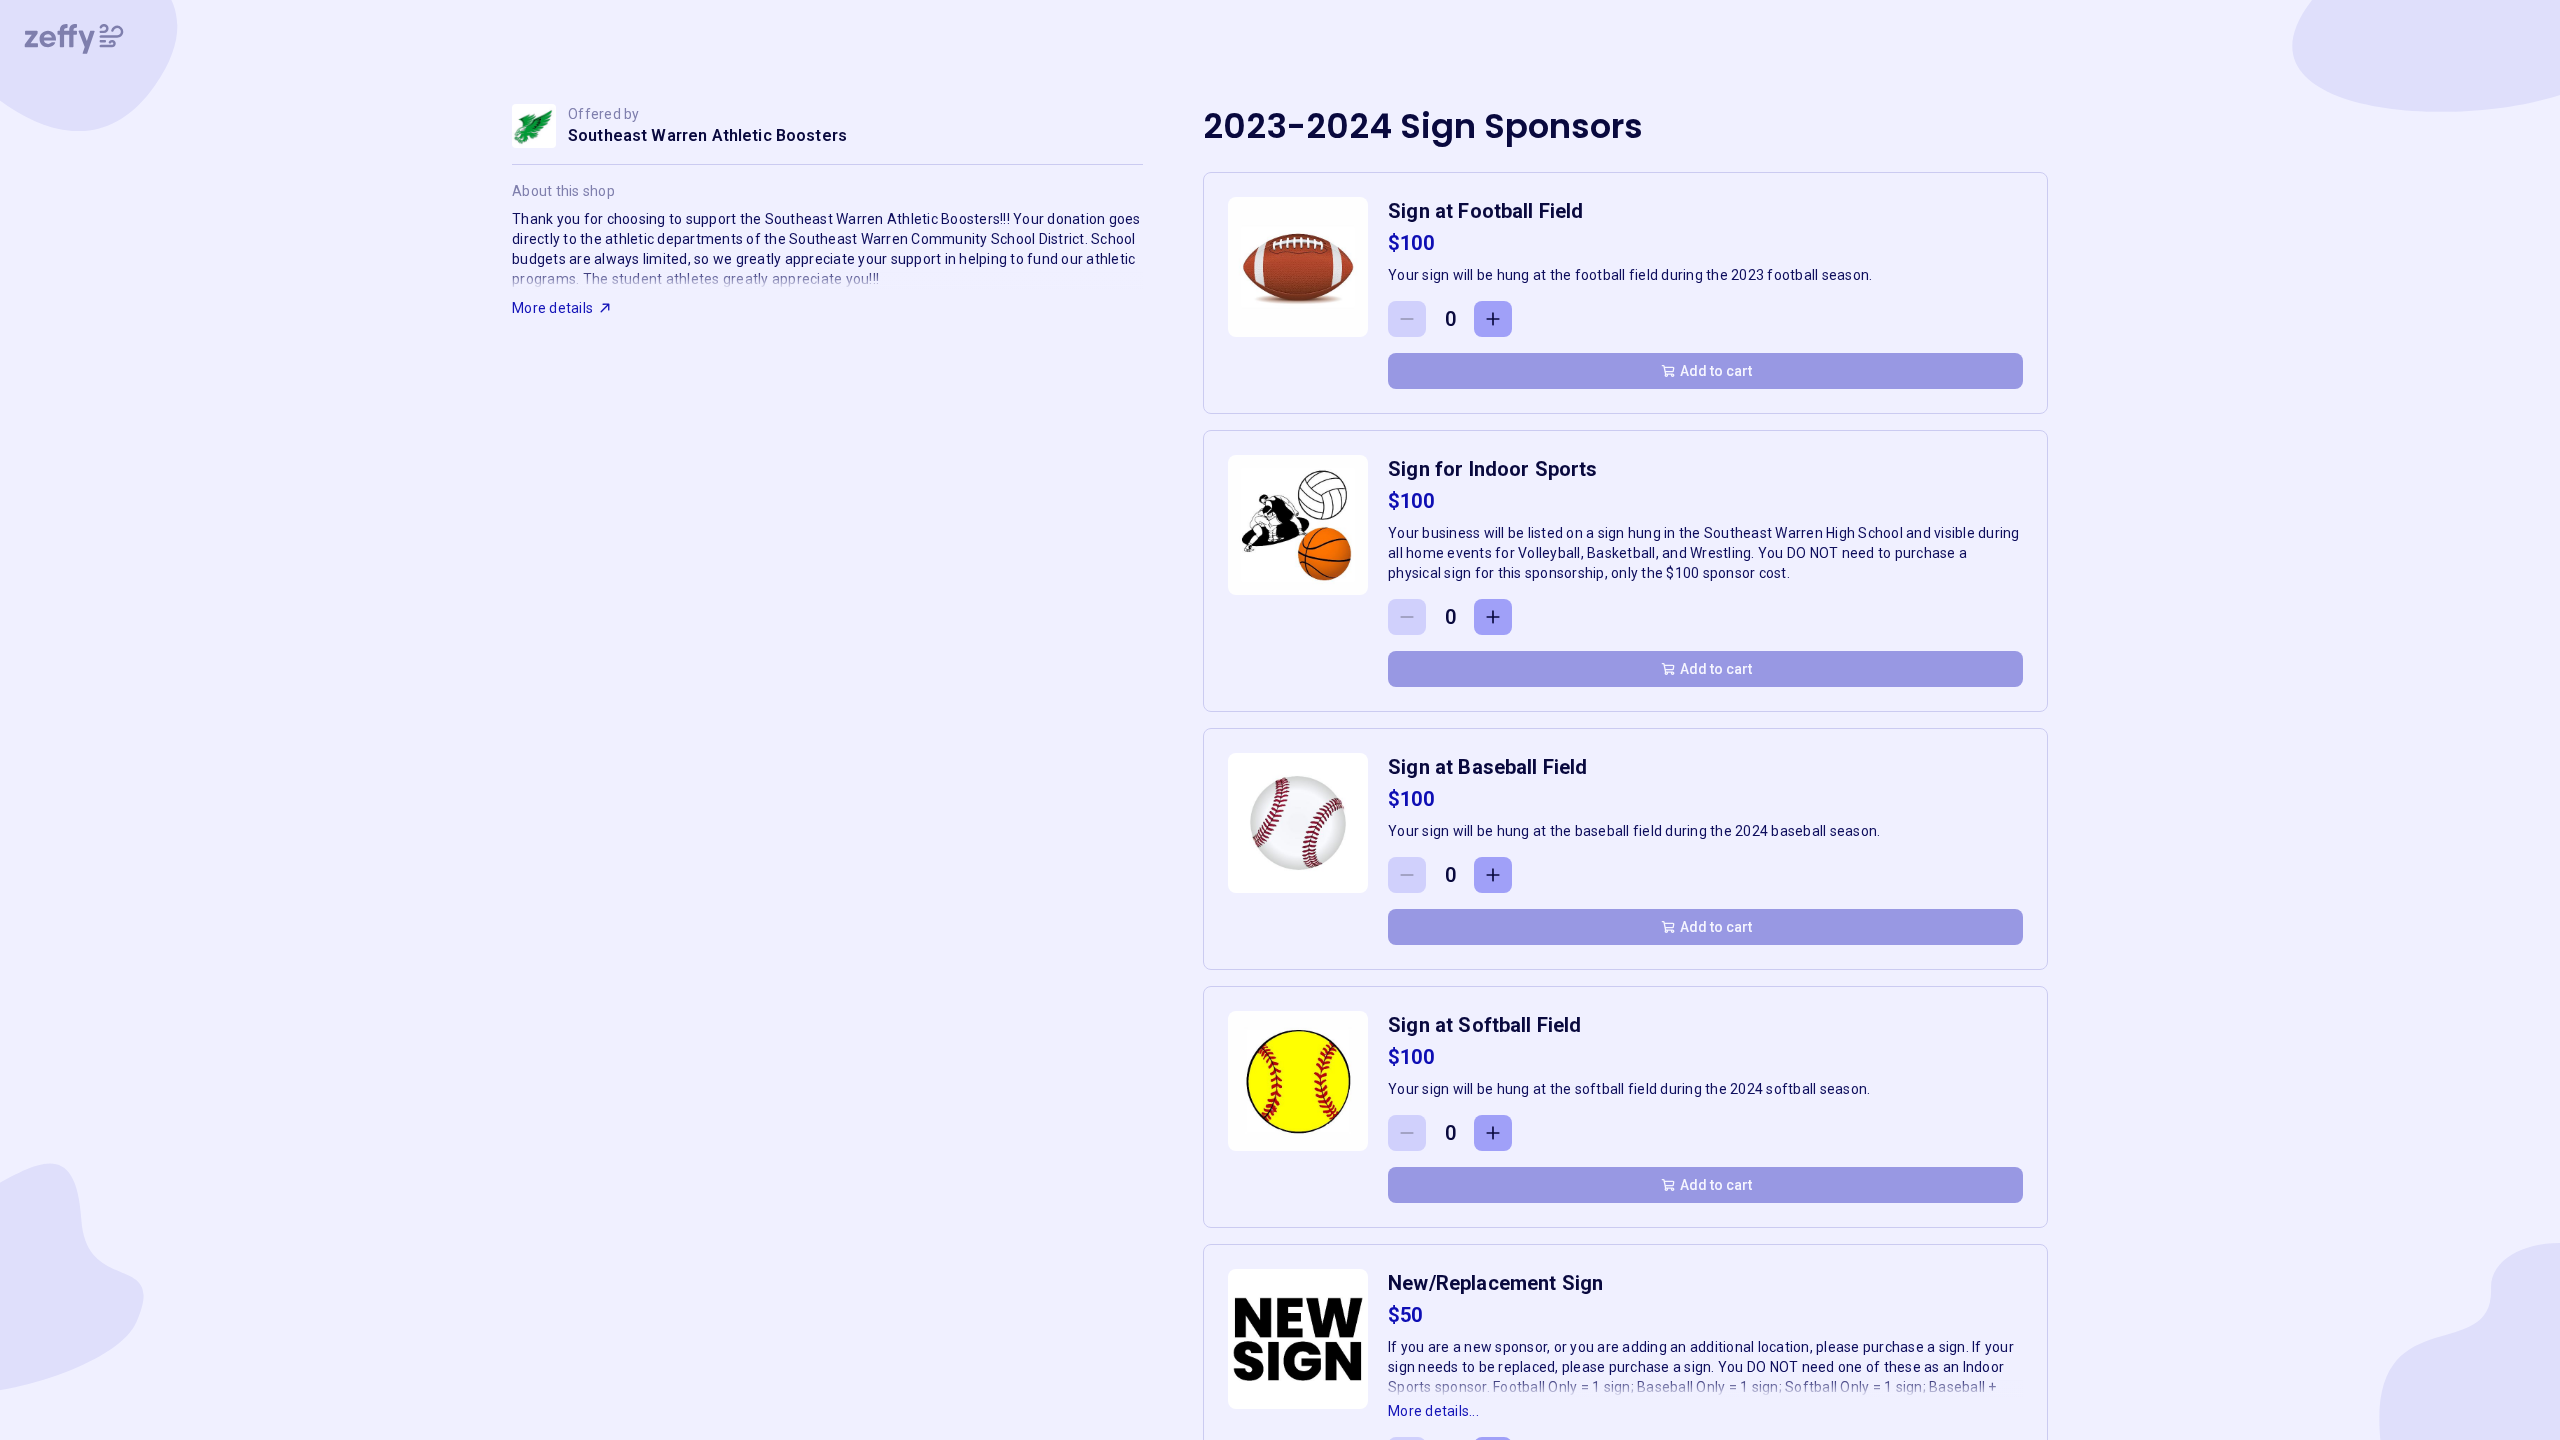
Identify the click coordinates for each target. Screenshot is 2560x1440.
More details (552, 308)
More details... (1433, 1411)
